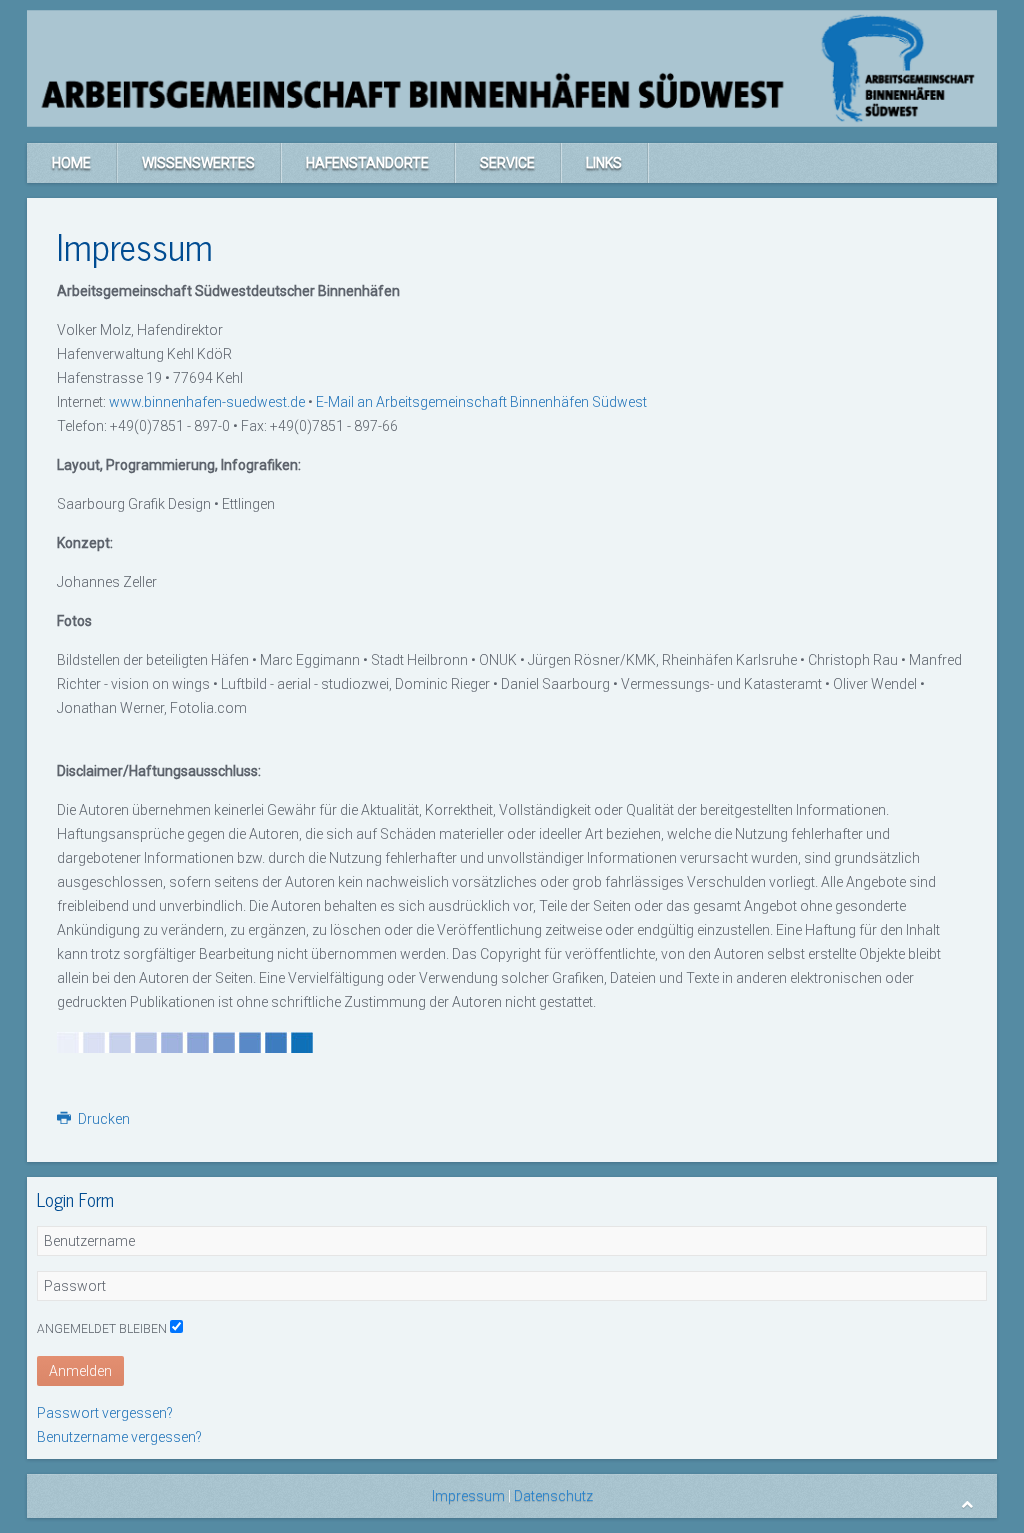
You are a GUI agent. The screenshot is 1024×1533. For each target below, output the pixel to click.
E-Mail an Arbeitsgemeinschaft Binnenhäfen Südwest (481, 402)
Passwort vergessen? (105, 1413)
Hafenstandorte (367, 163)
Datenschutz (552, 1496)
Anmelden (80, 1371)
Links (604, 163)
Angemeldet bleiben (102, 1329)
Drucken (102, 1119)
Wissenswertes (198, 163)
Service (507, 163)
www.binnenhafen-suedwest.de (207, 402)
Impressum (468, 1496)
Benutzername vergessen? (119, 1437)
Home (71, 163)
